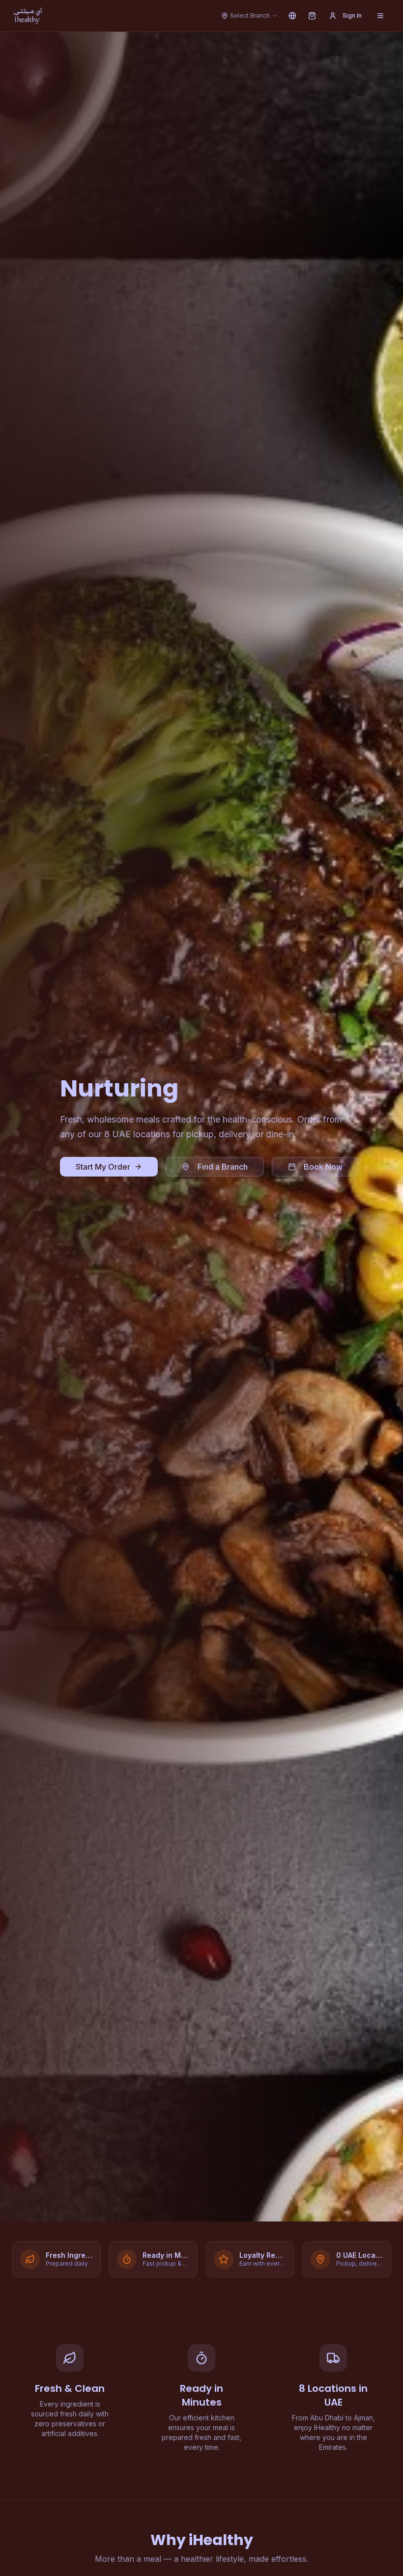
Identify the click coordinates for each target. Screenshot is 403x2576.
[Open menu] (380, 16)
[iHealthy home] (28, 16)
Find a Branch (223, 1167)
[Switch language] (292, 16)
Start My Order (103, 1167)
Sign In (352, 15)
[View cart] (312, 16)
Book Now (323, 1167)
